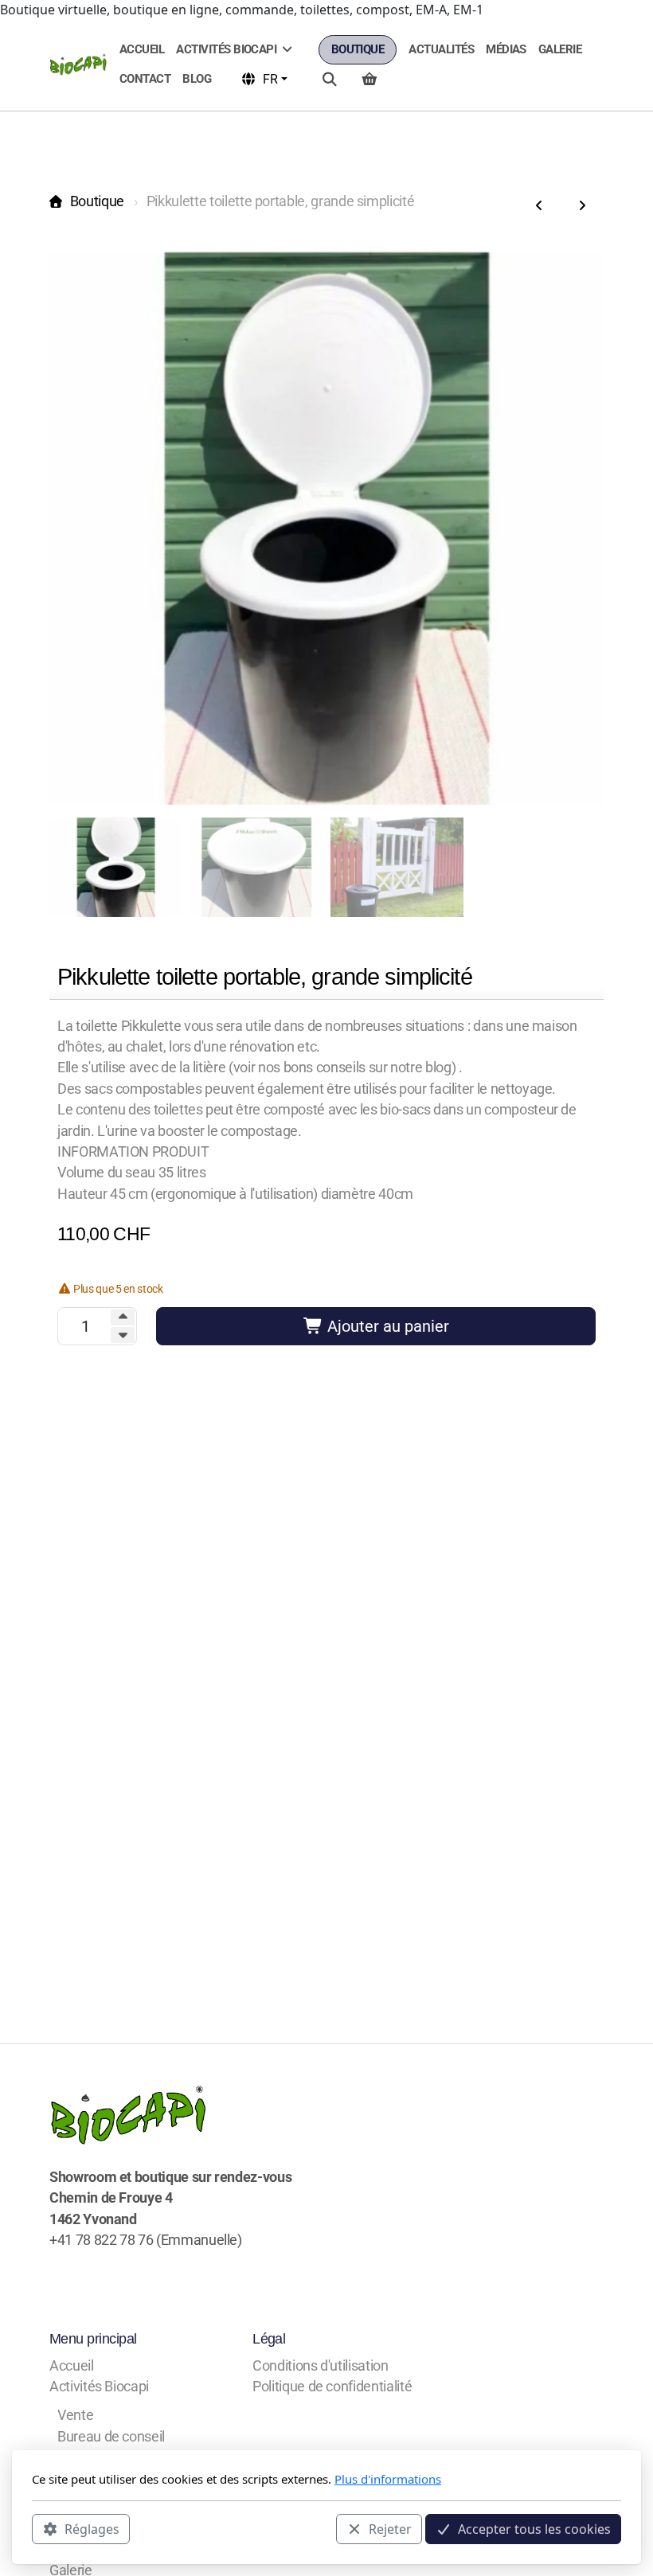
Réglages (92, 2529)
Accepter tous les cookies (534, 2529)
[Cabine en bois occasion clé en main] (582, 206)
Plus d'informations (388, 2479)
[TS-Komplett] (539, 206)
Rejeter (390, 2529)
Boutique (97, 201)
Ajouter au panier (386, 1326)
